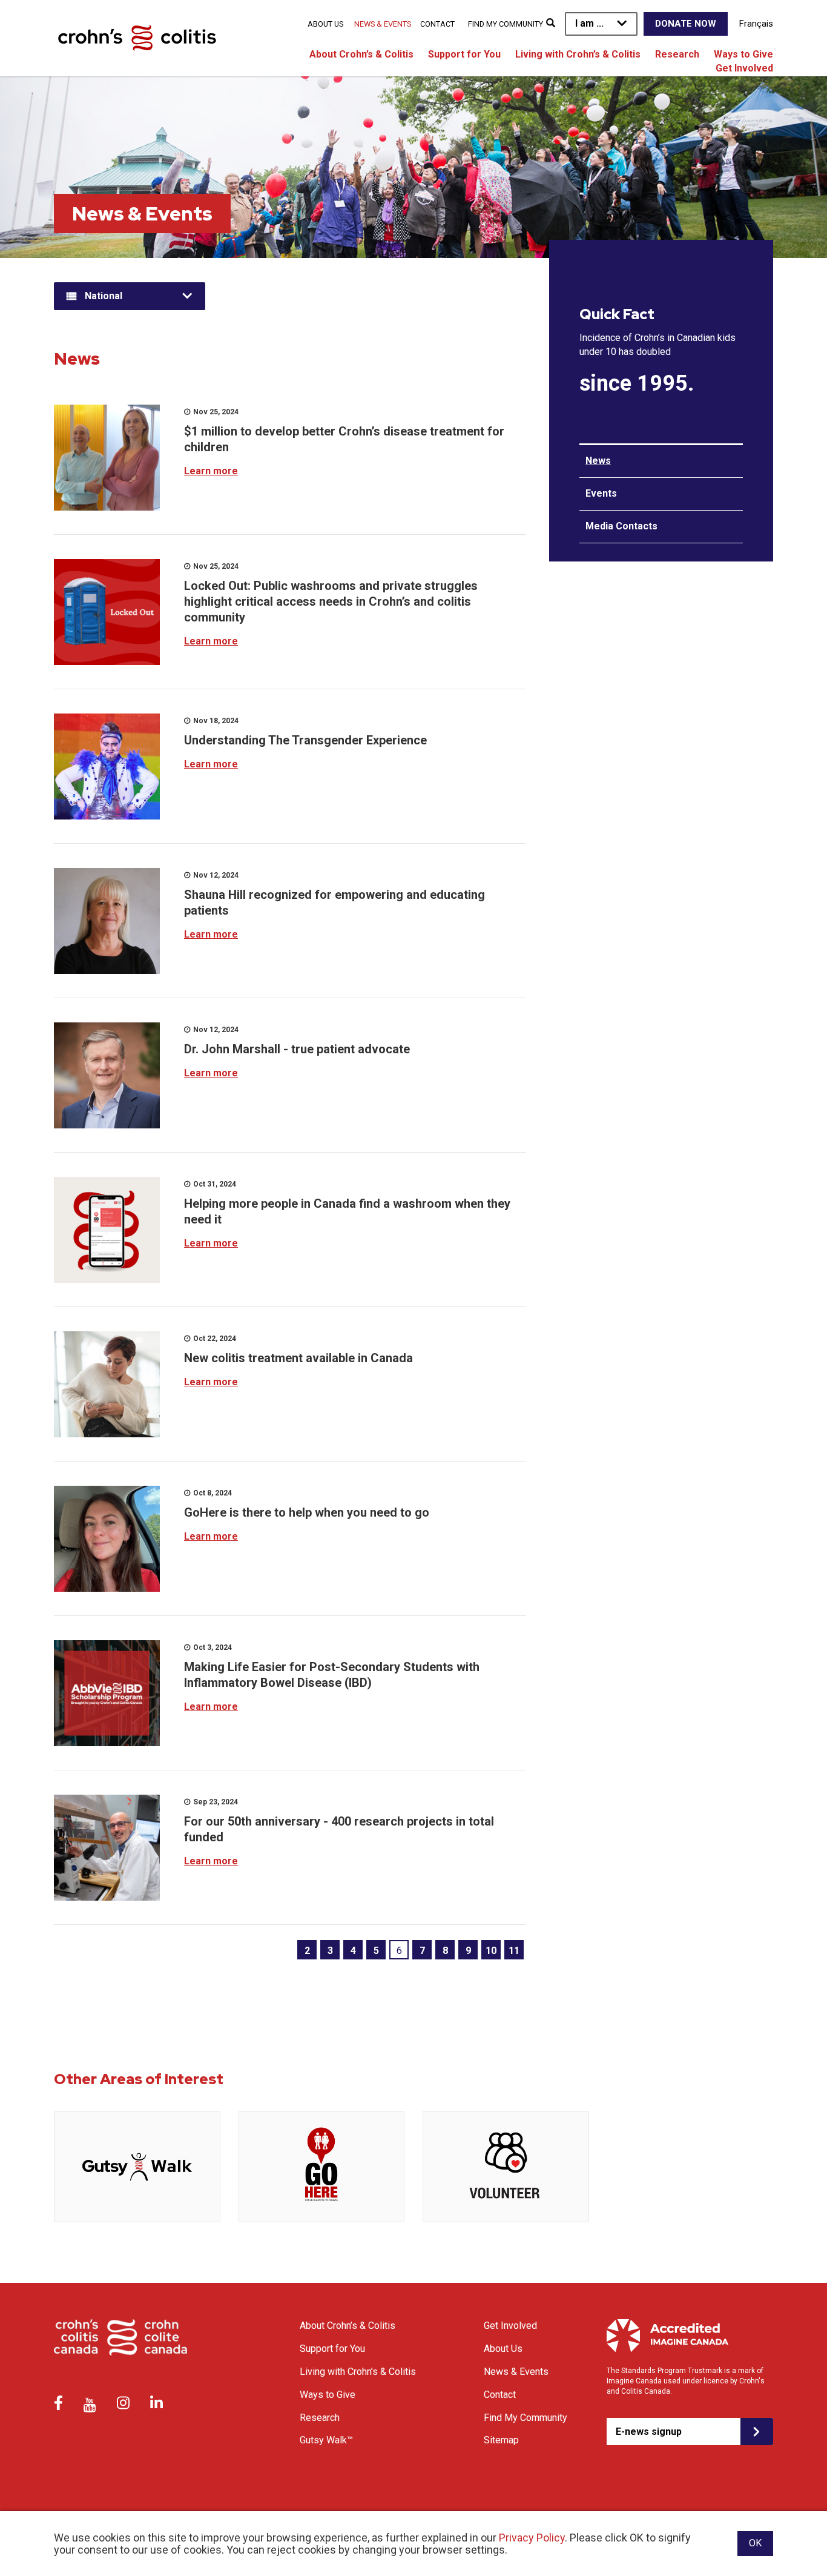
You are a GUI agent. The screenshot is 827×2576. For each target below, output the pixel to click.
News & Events (383, 24)
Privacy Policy (532, 2538)
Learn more (211, 471)
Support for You (464, 54)
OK (755, 2543)
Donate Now (686, 24)
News (598, 461)
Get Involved (744, 68)
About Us (325, 24)
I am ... (589, 23)
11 (514, 1951)
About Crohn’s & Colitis (361, 54)
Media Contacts (621, 526)
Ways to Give (743, 54)
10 (491, 1951)
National (104, 296)
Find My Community (506, 24)
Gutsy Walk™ (326, 2440)
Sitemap (501, 2440)
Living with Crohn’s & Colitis (578, 54)
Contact (437, 24)
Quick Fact (617, 314)
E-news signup (649, 2432)
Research (677, 54)
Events (601, 493)
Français (756, 24)
